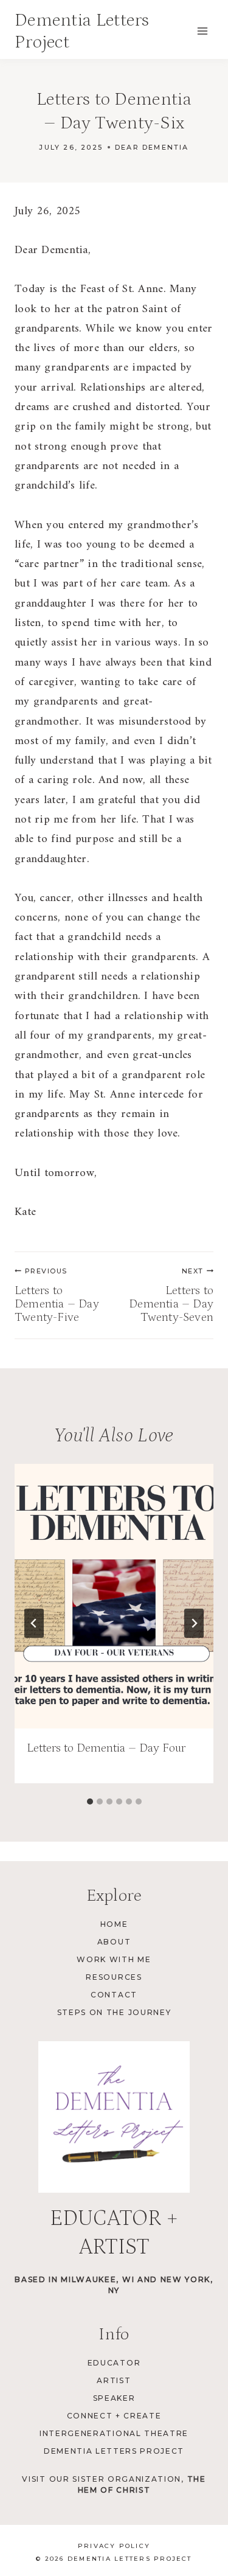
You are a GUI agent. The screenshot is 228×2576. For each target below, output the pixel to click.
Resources (114, 1977)
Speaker (114, 2398)
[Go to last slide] (34, 1623)
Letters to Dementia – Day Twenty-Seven (171, 1295)
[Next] (194, 1623)
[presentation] (114, 1596)
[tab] (90, 1801)
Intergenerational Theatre (114, 2433)
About (114, 1942)
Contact (114, 1995)
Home (114, 1924)
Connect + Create (114, 2416)
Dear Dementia (152, 147)
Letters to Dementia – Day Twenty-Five (57, 1295)
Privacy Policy (114, 2546)
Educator (114, 2363)
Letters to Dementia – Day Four (106, 1748)
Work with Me (114, 1959)
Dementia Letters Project (114, 2451)
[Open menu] (202, 31)
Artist (114, 2380)
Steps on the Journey (114, 2012)
